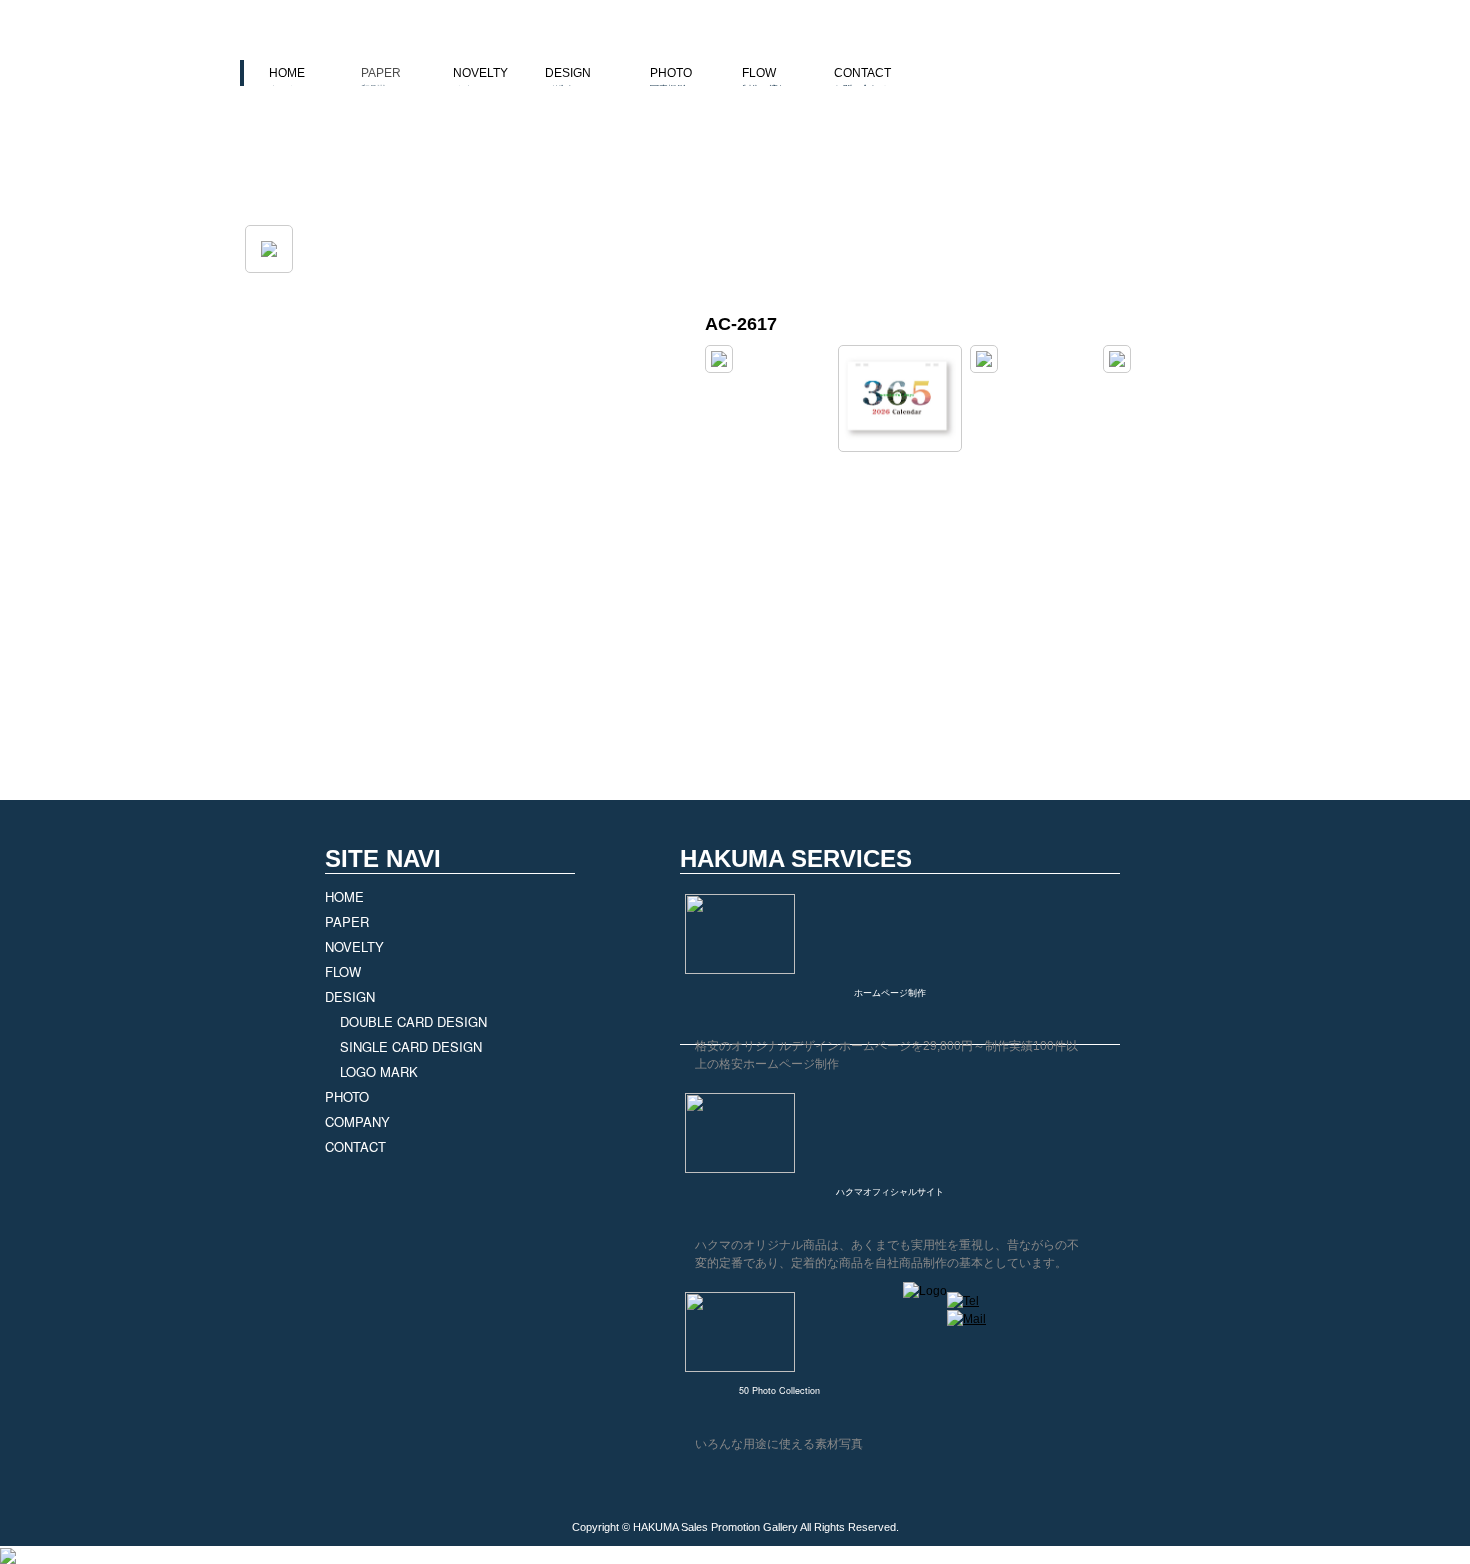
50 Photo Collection (779, 1390)
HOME (287, 80)
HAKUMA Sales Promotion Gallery (715, 1527)
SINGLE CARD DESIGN (411, 1046)
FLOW (764, 80)
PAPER (381, 80)
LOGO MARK (379, 1071)
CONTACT (862, 80)
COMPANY (357, 1121)
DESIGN (568, 80)
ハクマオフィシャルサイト (890, 1191)
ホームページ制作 (890, 992)
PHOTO (671, 80)
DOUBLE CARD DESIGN (413, 1021)
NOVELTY (480, 80)
